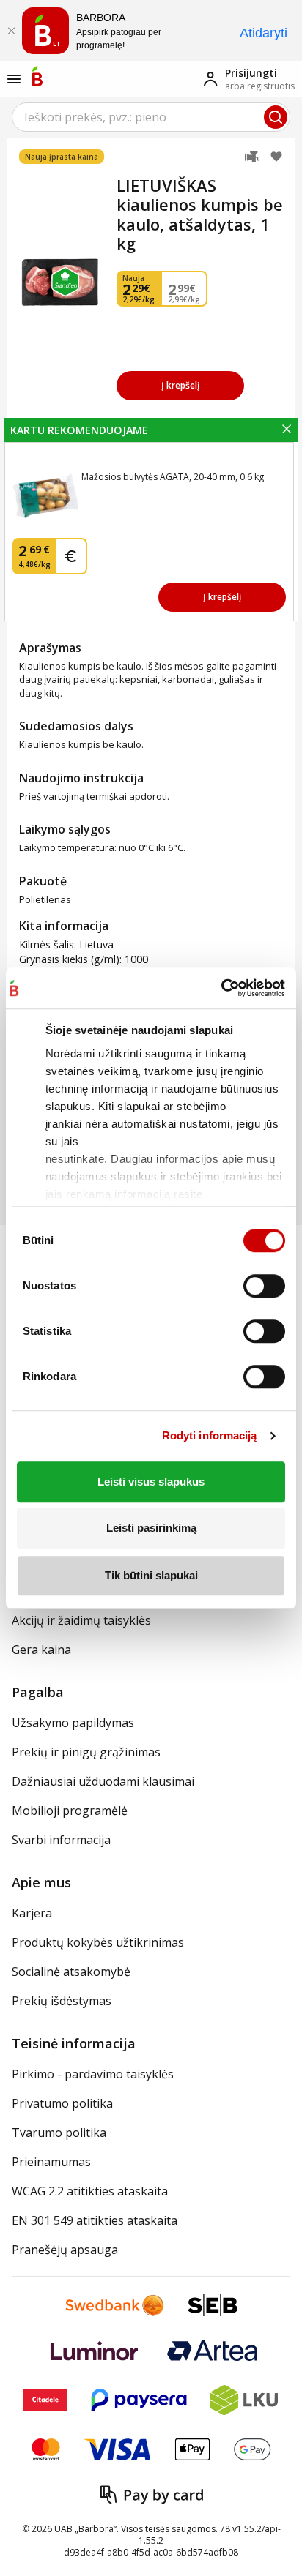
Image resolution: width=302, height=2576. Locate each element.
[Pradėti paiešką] (276, 117)
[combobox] (151, 117)
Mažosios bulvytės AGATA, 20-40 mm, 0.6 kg (173, 477)
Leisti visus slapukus (151, 1482)
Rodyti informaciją (210, 1435)
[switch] (264, 1286)
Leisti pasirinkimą (151, 1528)
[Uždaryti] (11, 31)
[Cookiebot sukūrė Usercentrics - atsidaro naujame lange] (221, 988)
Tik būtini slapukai (151, 1575)
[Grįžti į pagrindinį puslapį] (37, 76)
